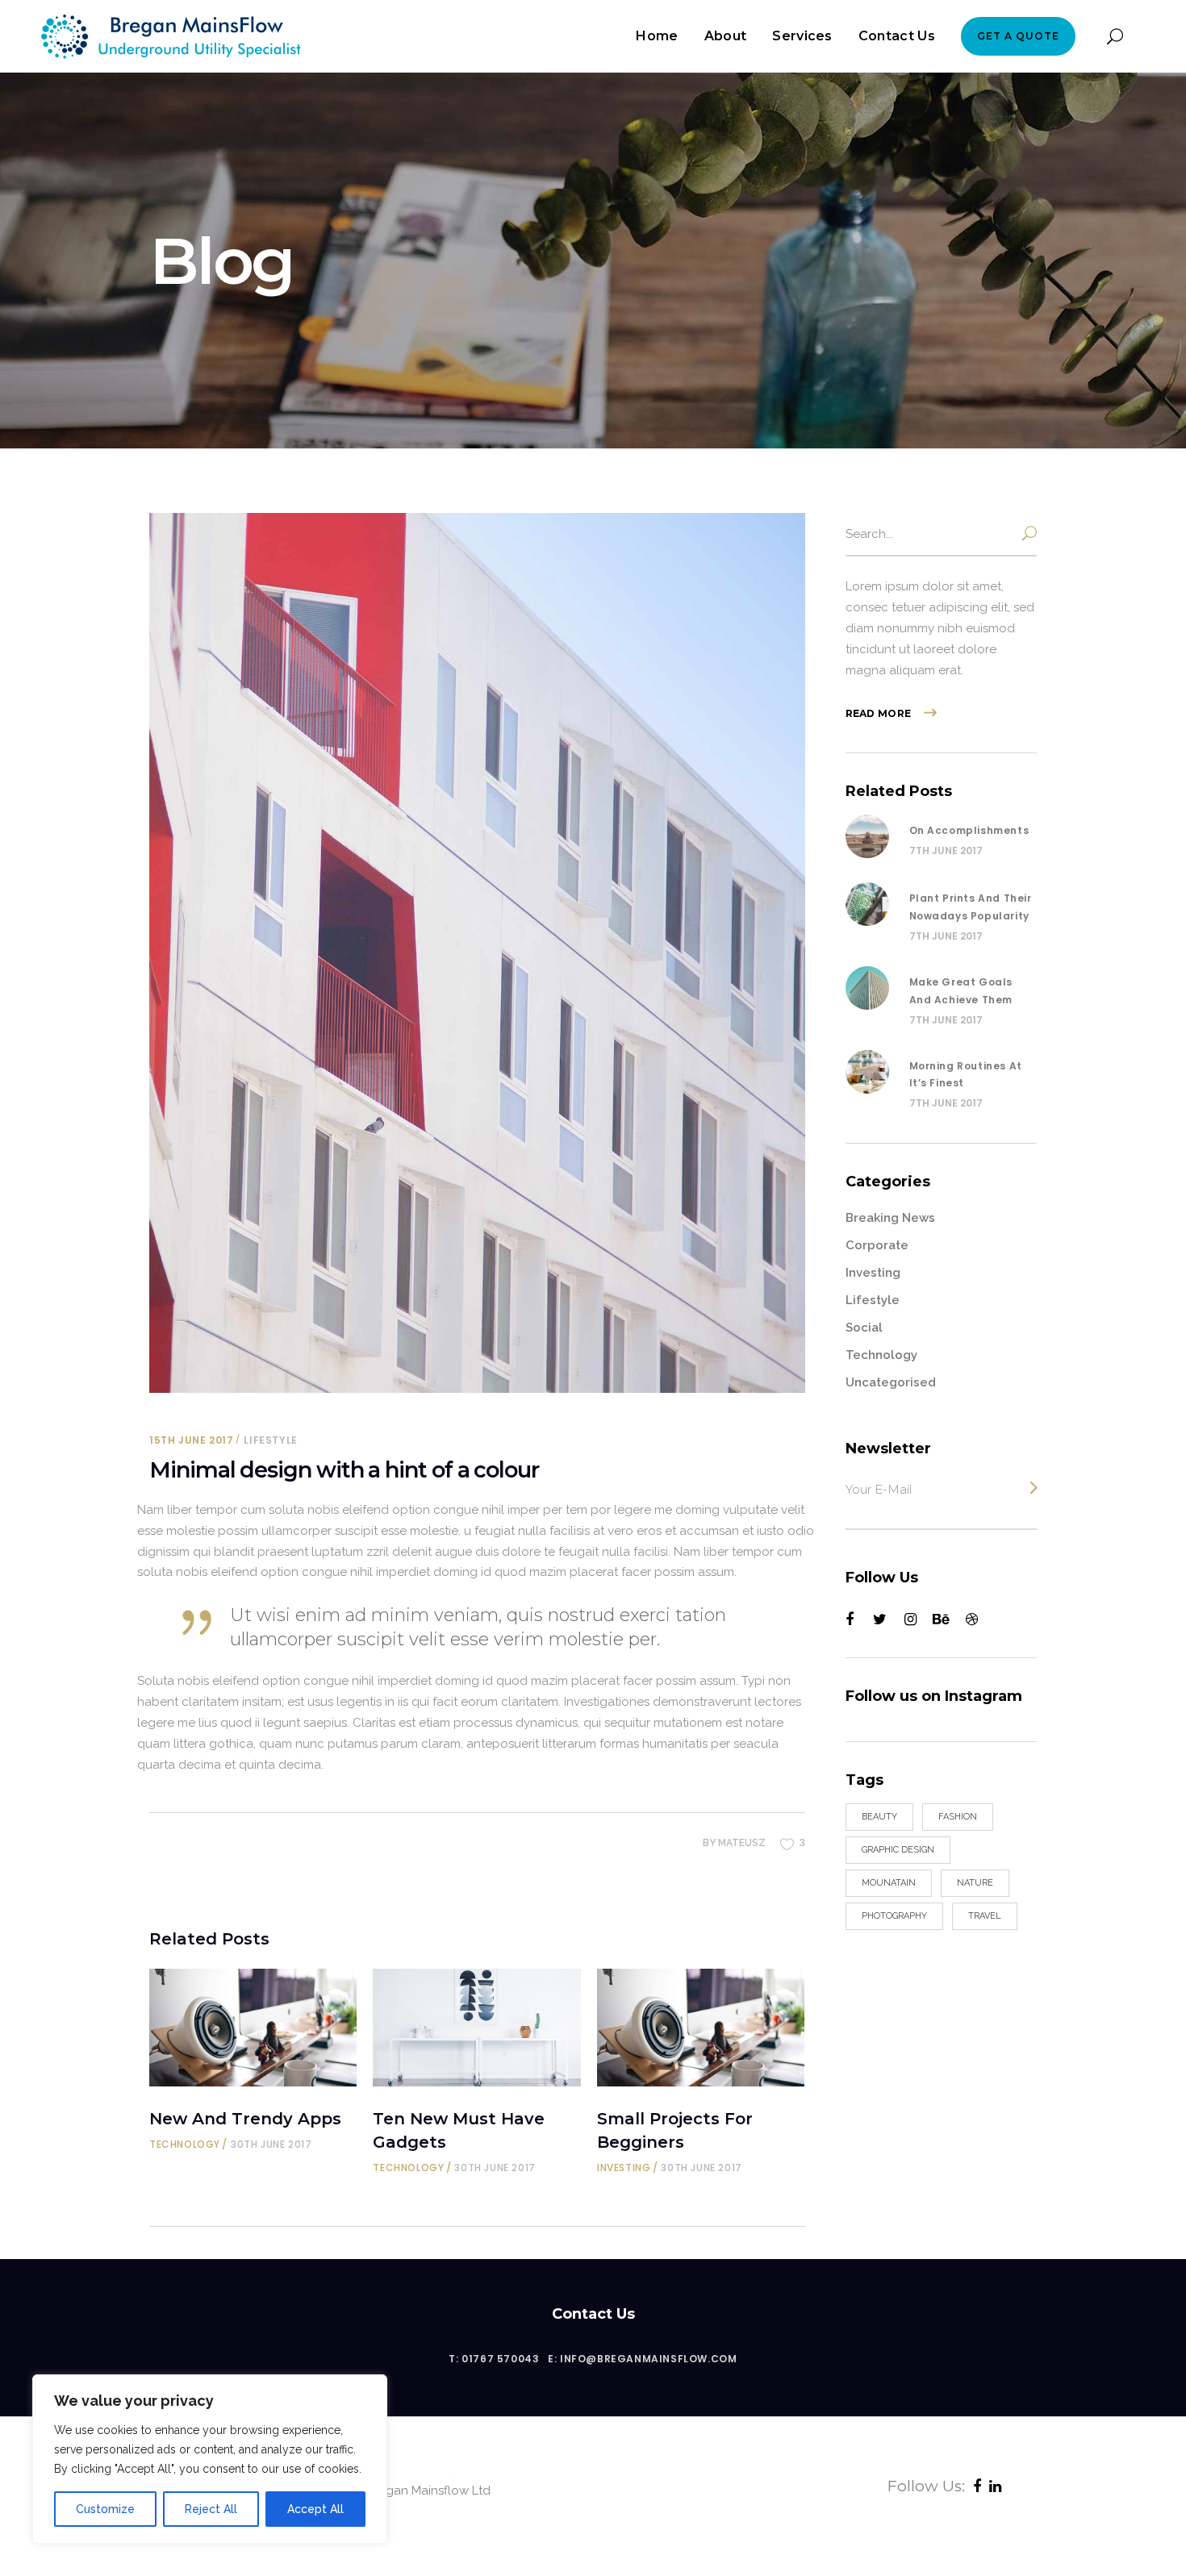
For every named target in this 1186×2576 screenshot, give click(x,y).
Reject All (211, 2509)
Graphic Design (898, 1850)
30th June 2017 (271, 2144)
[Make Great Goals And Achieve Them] (867, 988)
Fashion (958, 1817)
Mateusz (742, 1843)
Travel (985, 1916)
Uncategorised (891, 1382)
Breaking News (890, 1218)
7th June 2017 (946, 850)
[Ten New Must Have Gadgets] (476, 2028)
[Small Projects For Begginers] (701, 2028)
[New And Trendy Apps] (253, 2028)
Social (864, 1328)
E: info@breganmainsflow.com (642, 2359)
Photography (894, 1916)
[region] (210, 2459)
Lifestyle (270, 1440)
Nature (975, 1883)
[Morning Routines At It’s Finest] (867, 1072)
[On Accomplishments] (867, 836)
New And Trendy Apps (245, 2119)
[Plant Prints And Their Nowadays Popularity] (867, 904)
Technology (185, 2144)
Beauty (879, 1817)
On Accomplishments (969, 830)
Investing (624, 2168)
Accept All (315, 2509)
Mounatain (889, 1883)
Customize (105, 2509)
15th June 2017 (191, 1440)
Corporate (877, 1245)
